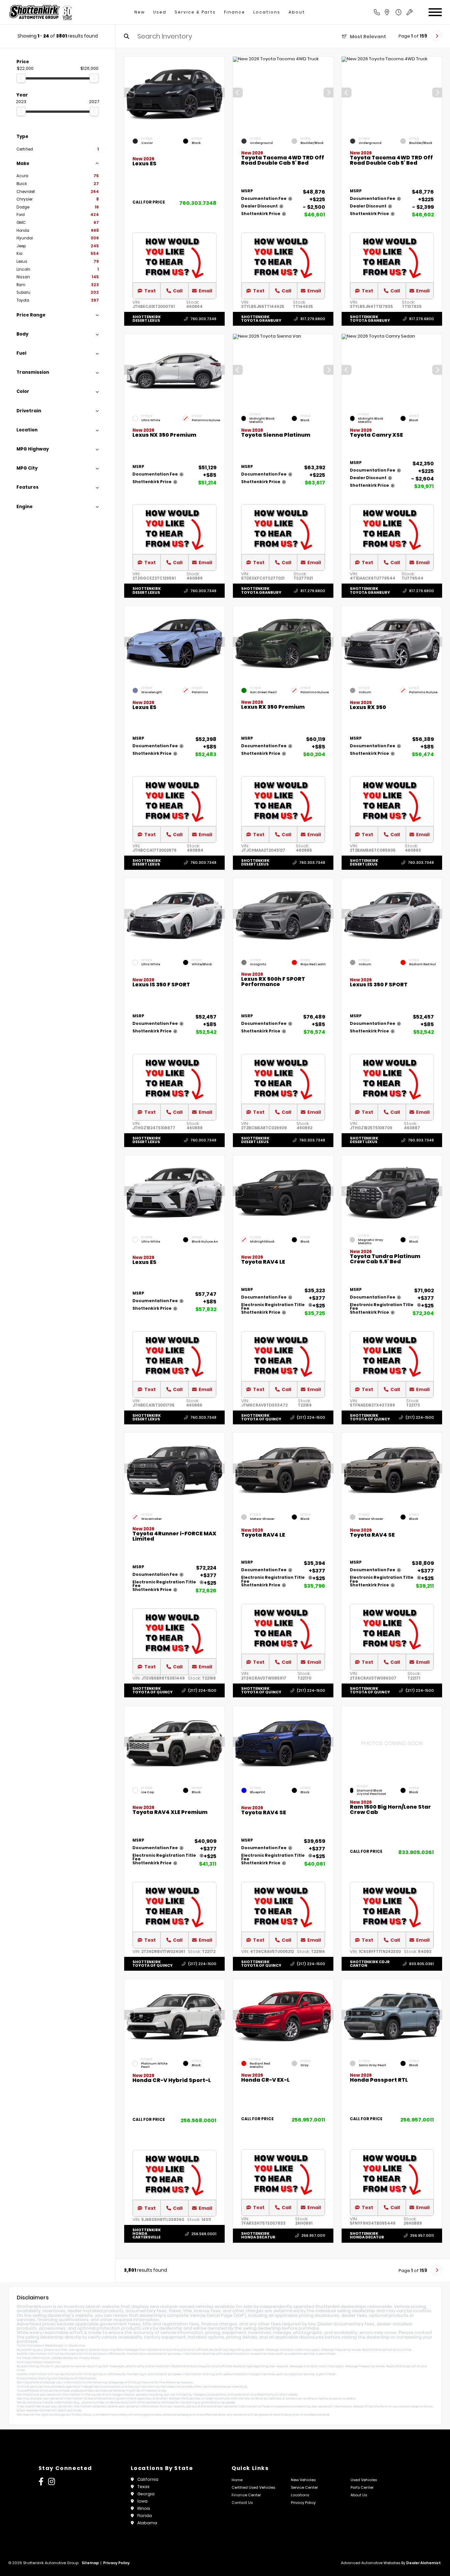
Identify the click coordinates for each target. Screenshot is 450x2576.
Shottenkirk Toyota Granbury (261, 319)
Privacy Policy (89, 2358)
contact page (409, 2406)
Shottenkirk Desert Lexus (147, 319)
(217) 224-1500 (311, 1417)
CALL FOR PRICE (149, 203)
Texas (143, 2487)
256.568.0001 (198, 2120)
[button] (220, 93)
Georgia (146, 2494)
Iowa (142, 2501)
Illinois (144, 2508)
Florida (145, 2516)
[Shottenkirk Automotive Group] (40, 12)
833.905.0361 (416, 1852)
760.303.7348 (198, 203)
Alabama (147, 2523)
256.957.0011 (308, 2120)
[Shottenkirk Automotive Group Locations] (394, 12)
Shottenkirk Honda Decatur (258, 2235)
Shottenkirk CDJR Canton (370, 1963)
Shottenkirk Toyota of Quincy (261, 1417)
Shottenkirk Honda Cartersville (147, 2233)
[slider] (21, 78)
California (148, 2479)
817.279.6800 (313, 319)
